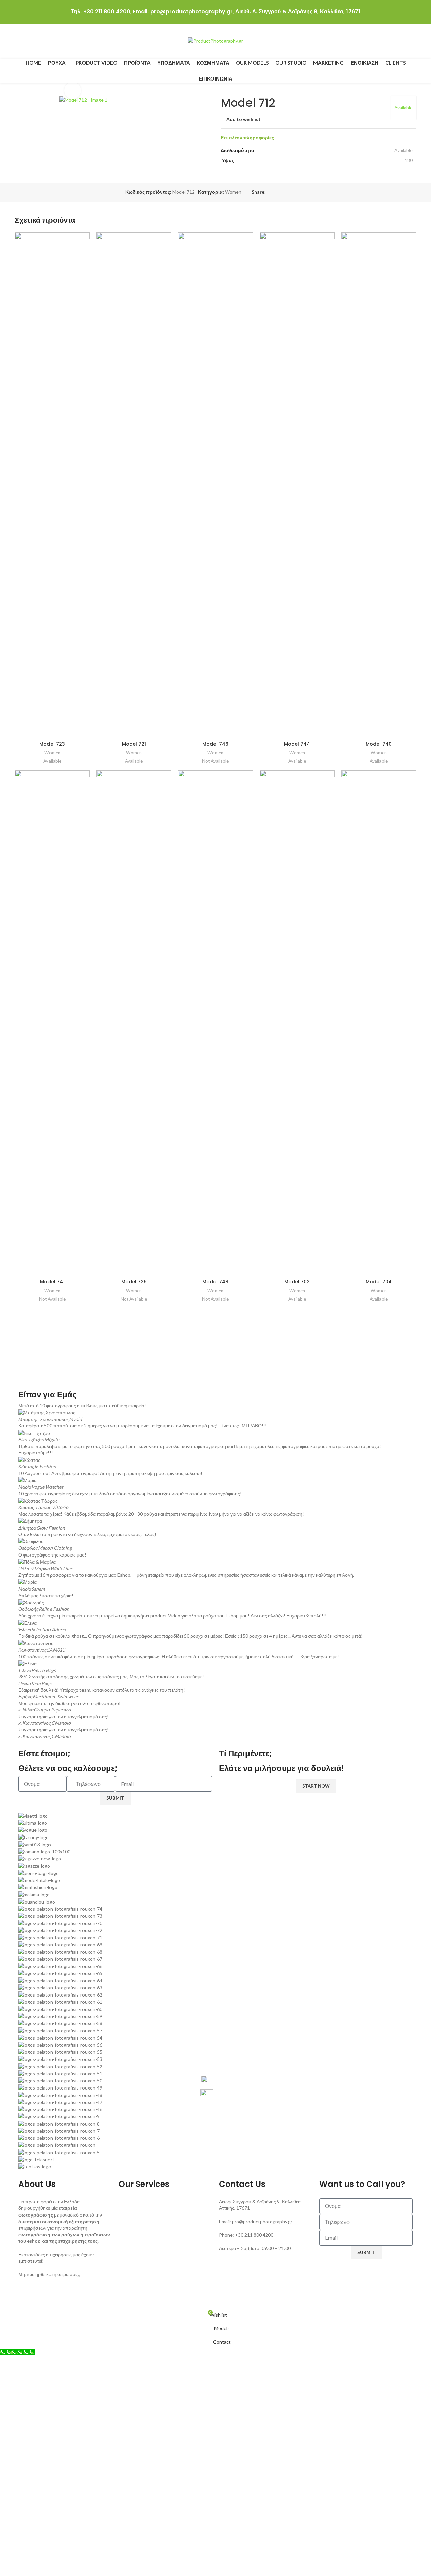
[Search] (401, 41)
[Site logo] (215, 41)
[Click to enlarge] (73, 90)
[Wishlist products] (413, 41)
